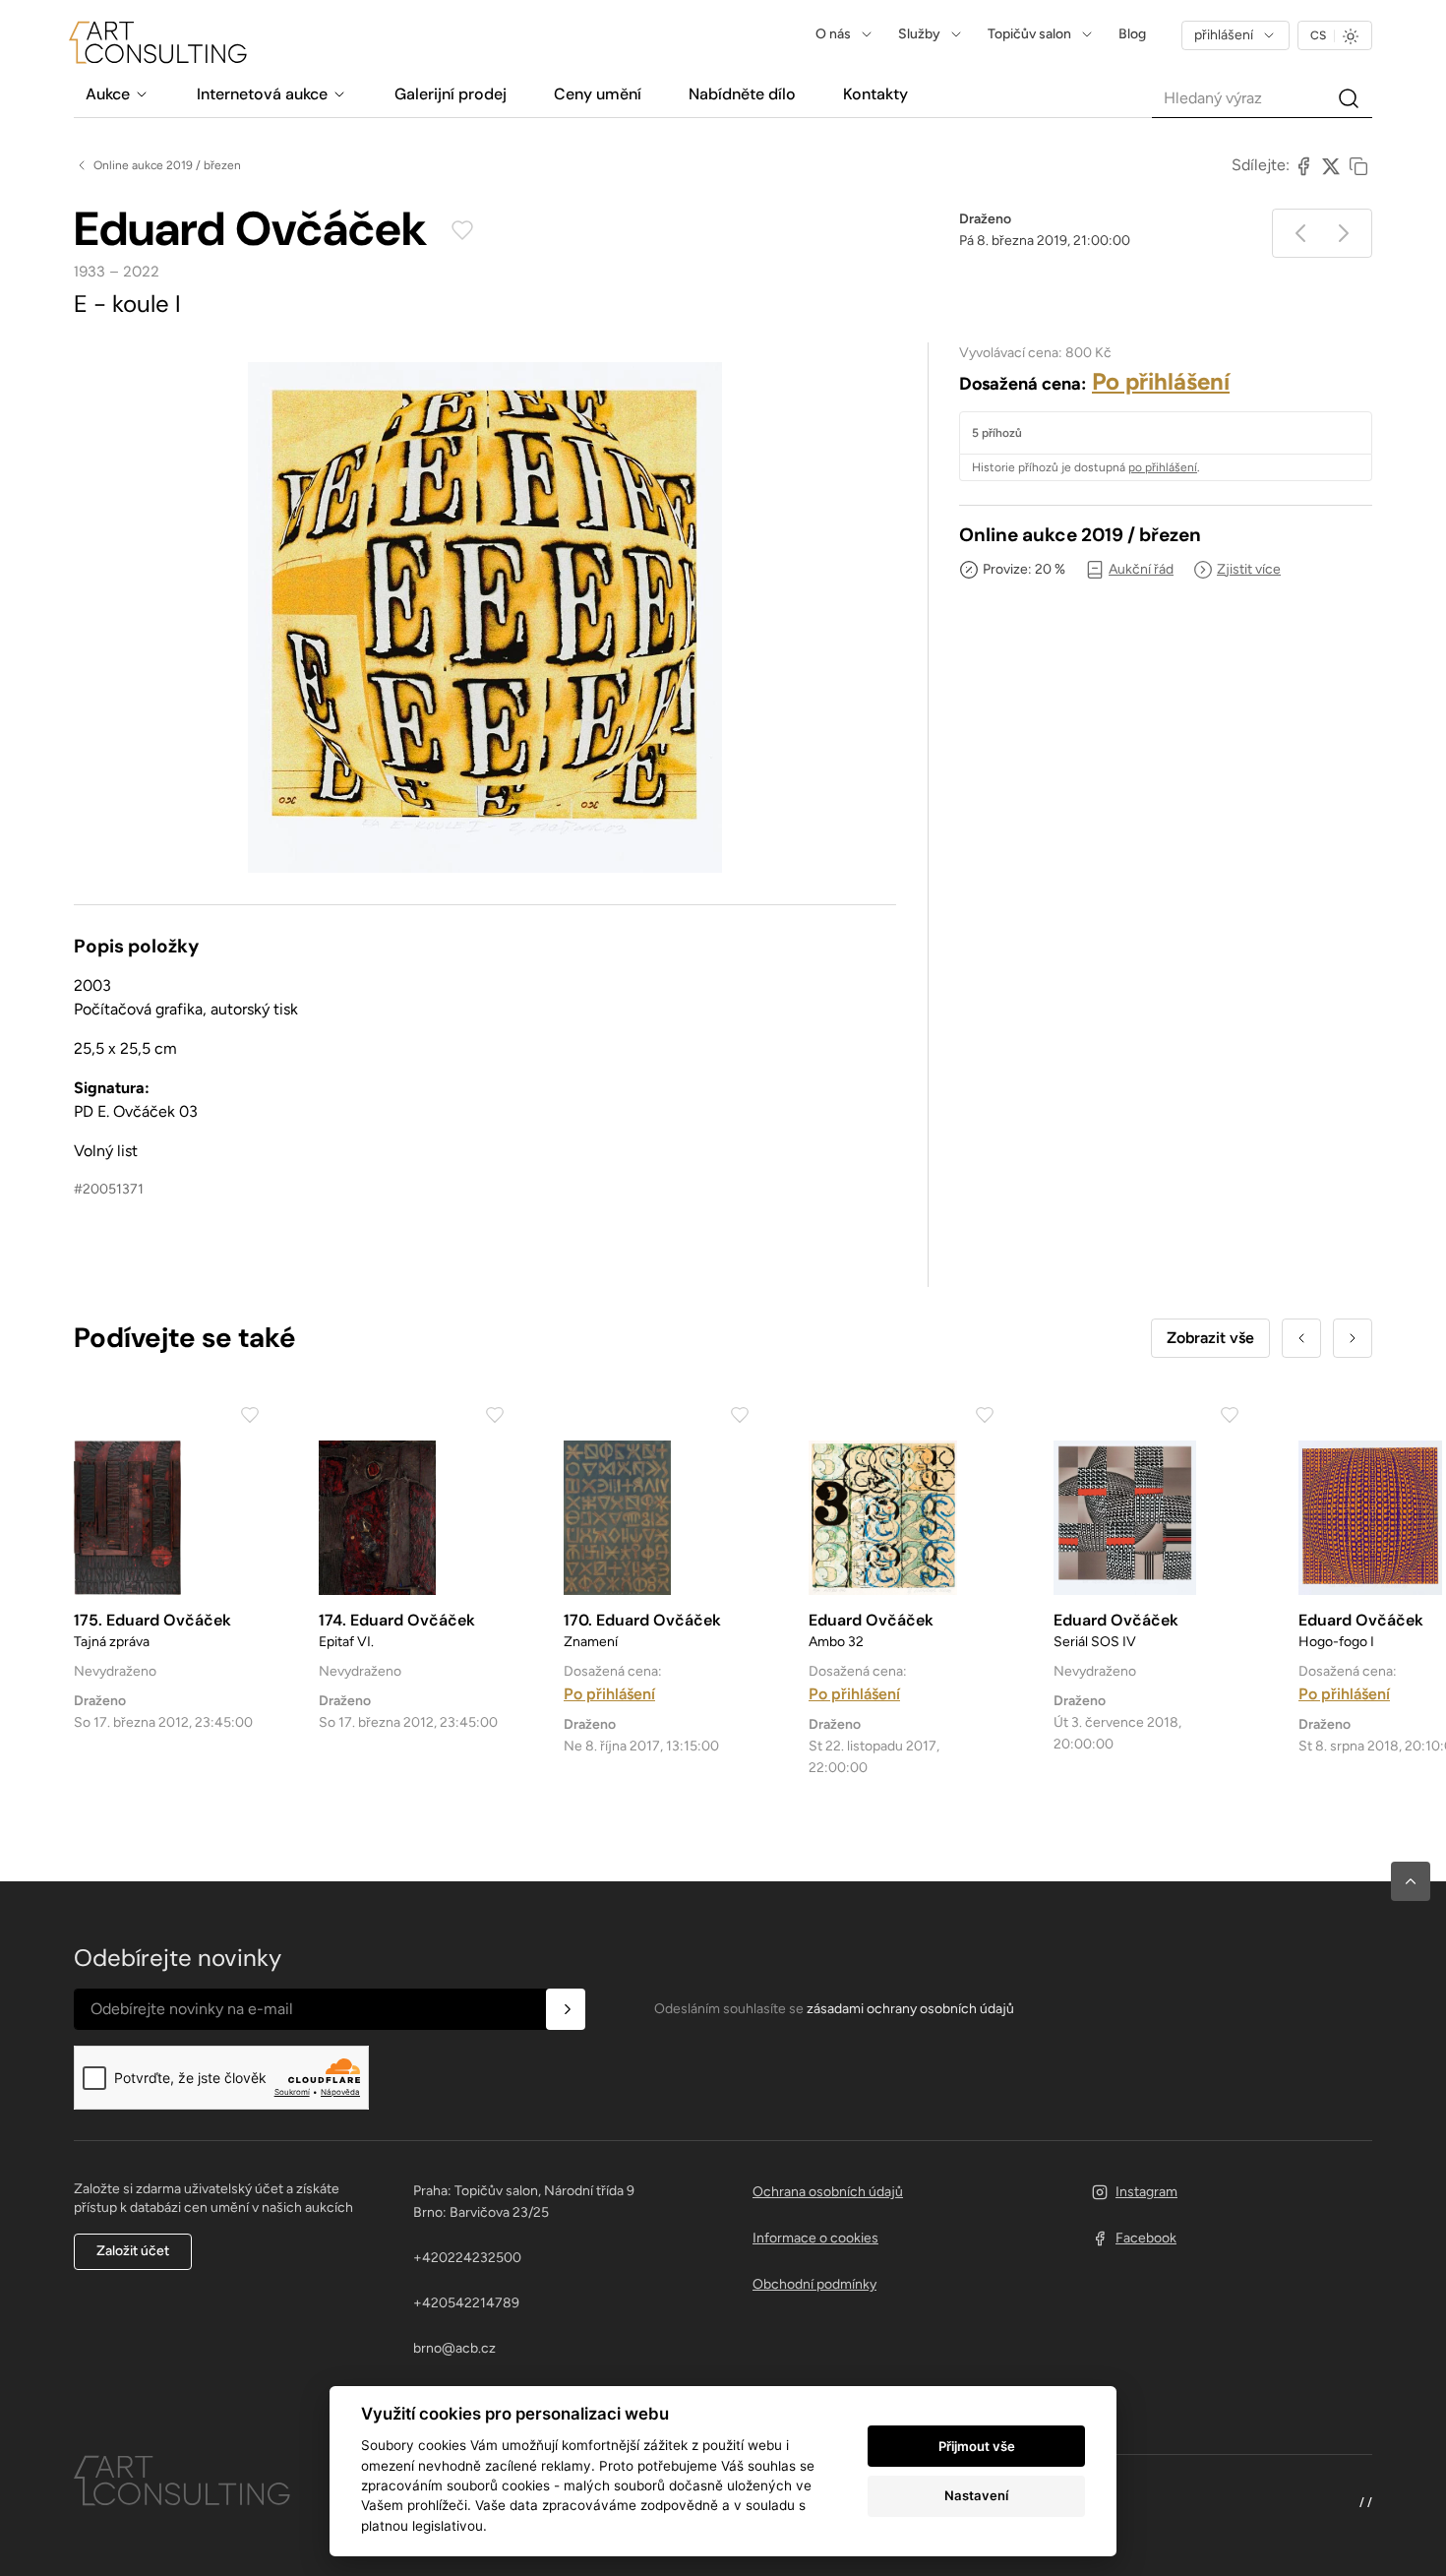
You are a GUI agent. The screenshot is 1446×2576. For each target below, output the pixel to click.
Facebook (1146, 2238)
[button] (1411, 1881)
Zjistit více (1249, 569)
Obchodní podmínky (814, 2284)
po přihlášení (1163, 467)
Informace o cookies (815, 2238)
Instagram (1146, 2192)
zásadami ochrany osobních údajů (910, 2009)
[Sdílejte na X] (1331, 165)
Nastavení (976, 2495)
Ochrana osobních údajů (828, 2192)
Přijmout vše (977, 2446)
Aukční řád (1141, 569)
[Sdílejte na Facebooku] (1303, 165)
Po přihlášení (1161, 381)
